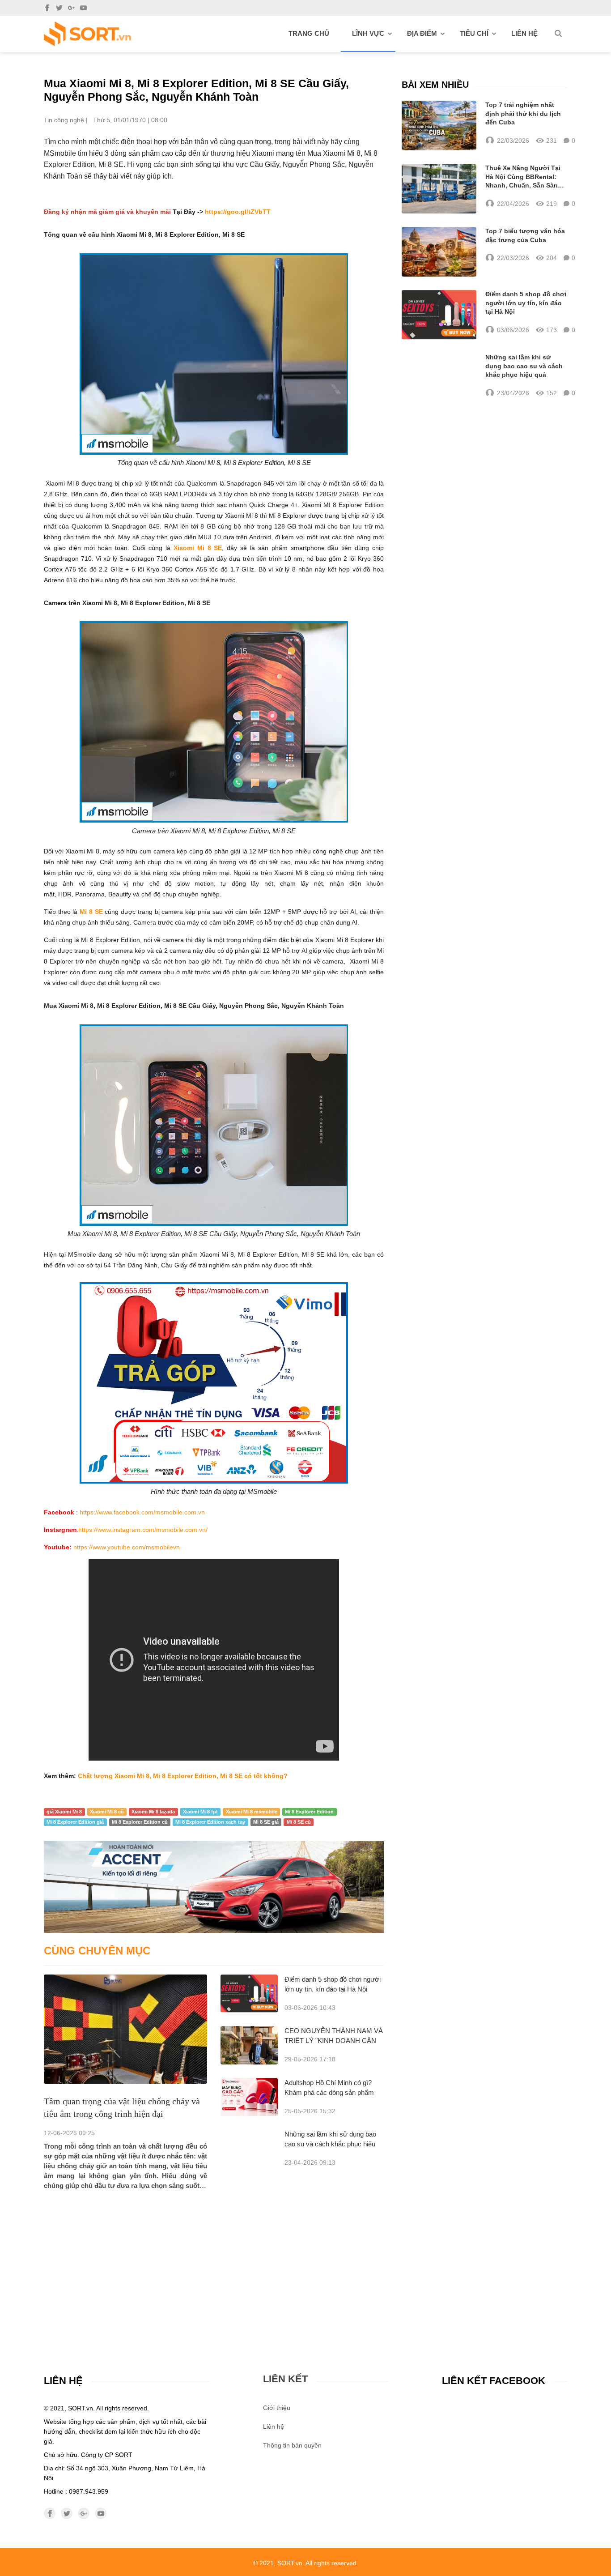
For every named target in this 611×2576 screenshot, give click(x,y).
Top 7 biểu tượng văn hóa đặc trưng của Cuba (525, 235)
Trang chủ (309, 33)
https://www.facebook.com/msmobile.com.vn (142, 1512)
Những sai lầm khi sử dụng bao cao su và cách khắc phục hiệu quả (330, 2144)
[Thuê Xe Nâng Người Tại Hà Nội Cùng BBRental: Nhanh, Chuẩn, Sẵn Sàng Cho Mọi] (439, 189)
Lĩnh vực (368, 33)
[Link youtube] (83, 8)
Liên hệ (524, 33)
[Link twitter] (59, 8)
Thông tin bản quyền (292, 2445)
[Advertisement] (214, 2258)
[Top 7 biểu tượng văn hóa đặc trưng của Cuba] (439, 252)
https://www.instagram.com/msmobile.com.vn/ (143, 1530)
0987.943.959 (89, 2491)
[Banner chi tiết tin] (214, 1887)
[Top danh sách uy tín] (87, 34)
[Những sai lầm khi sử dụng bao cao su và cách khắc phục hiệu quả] (439, 375)
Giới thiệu (277, 2408)
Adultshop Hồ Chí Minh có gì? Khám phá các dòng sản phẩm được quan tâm (329, 2092)
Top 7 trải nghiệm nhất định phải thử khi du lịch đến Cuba (523, 113)
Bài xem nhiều (435, 85)
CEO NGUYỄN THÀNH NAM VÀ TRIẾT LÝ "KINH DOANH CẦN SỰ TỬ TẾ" (334, 2041)
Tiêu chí (474, 33)
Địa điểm (422, 33)
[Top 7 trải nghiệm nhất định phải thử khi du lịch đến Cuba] (439, 126)
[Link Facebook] (47, 8)
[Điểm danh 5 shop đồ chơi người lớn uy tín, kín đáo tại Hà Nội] (249, 1994)
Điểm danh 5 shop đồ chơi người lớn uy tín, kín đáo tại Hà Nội (526, 303)
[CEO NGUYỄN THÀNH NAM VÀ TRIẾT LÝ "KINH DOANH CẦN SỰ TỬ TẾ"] (249, 2045)
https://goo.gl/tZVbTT (238, 212)
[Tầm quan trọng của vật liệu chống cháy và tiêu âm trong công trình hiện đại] (125, 2029)
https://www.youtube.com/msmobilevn (127, 1547)
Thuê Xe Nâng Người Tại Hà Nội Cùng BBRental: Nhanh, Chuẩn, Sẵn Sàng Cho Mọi (524, 177)
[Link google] (71, 8)
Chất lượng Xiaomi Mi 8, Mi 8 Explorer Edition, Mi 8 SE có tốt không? (183, 1776)
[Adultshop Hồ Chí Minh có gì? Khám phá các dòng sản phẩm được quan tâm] (249, 2097)
